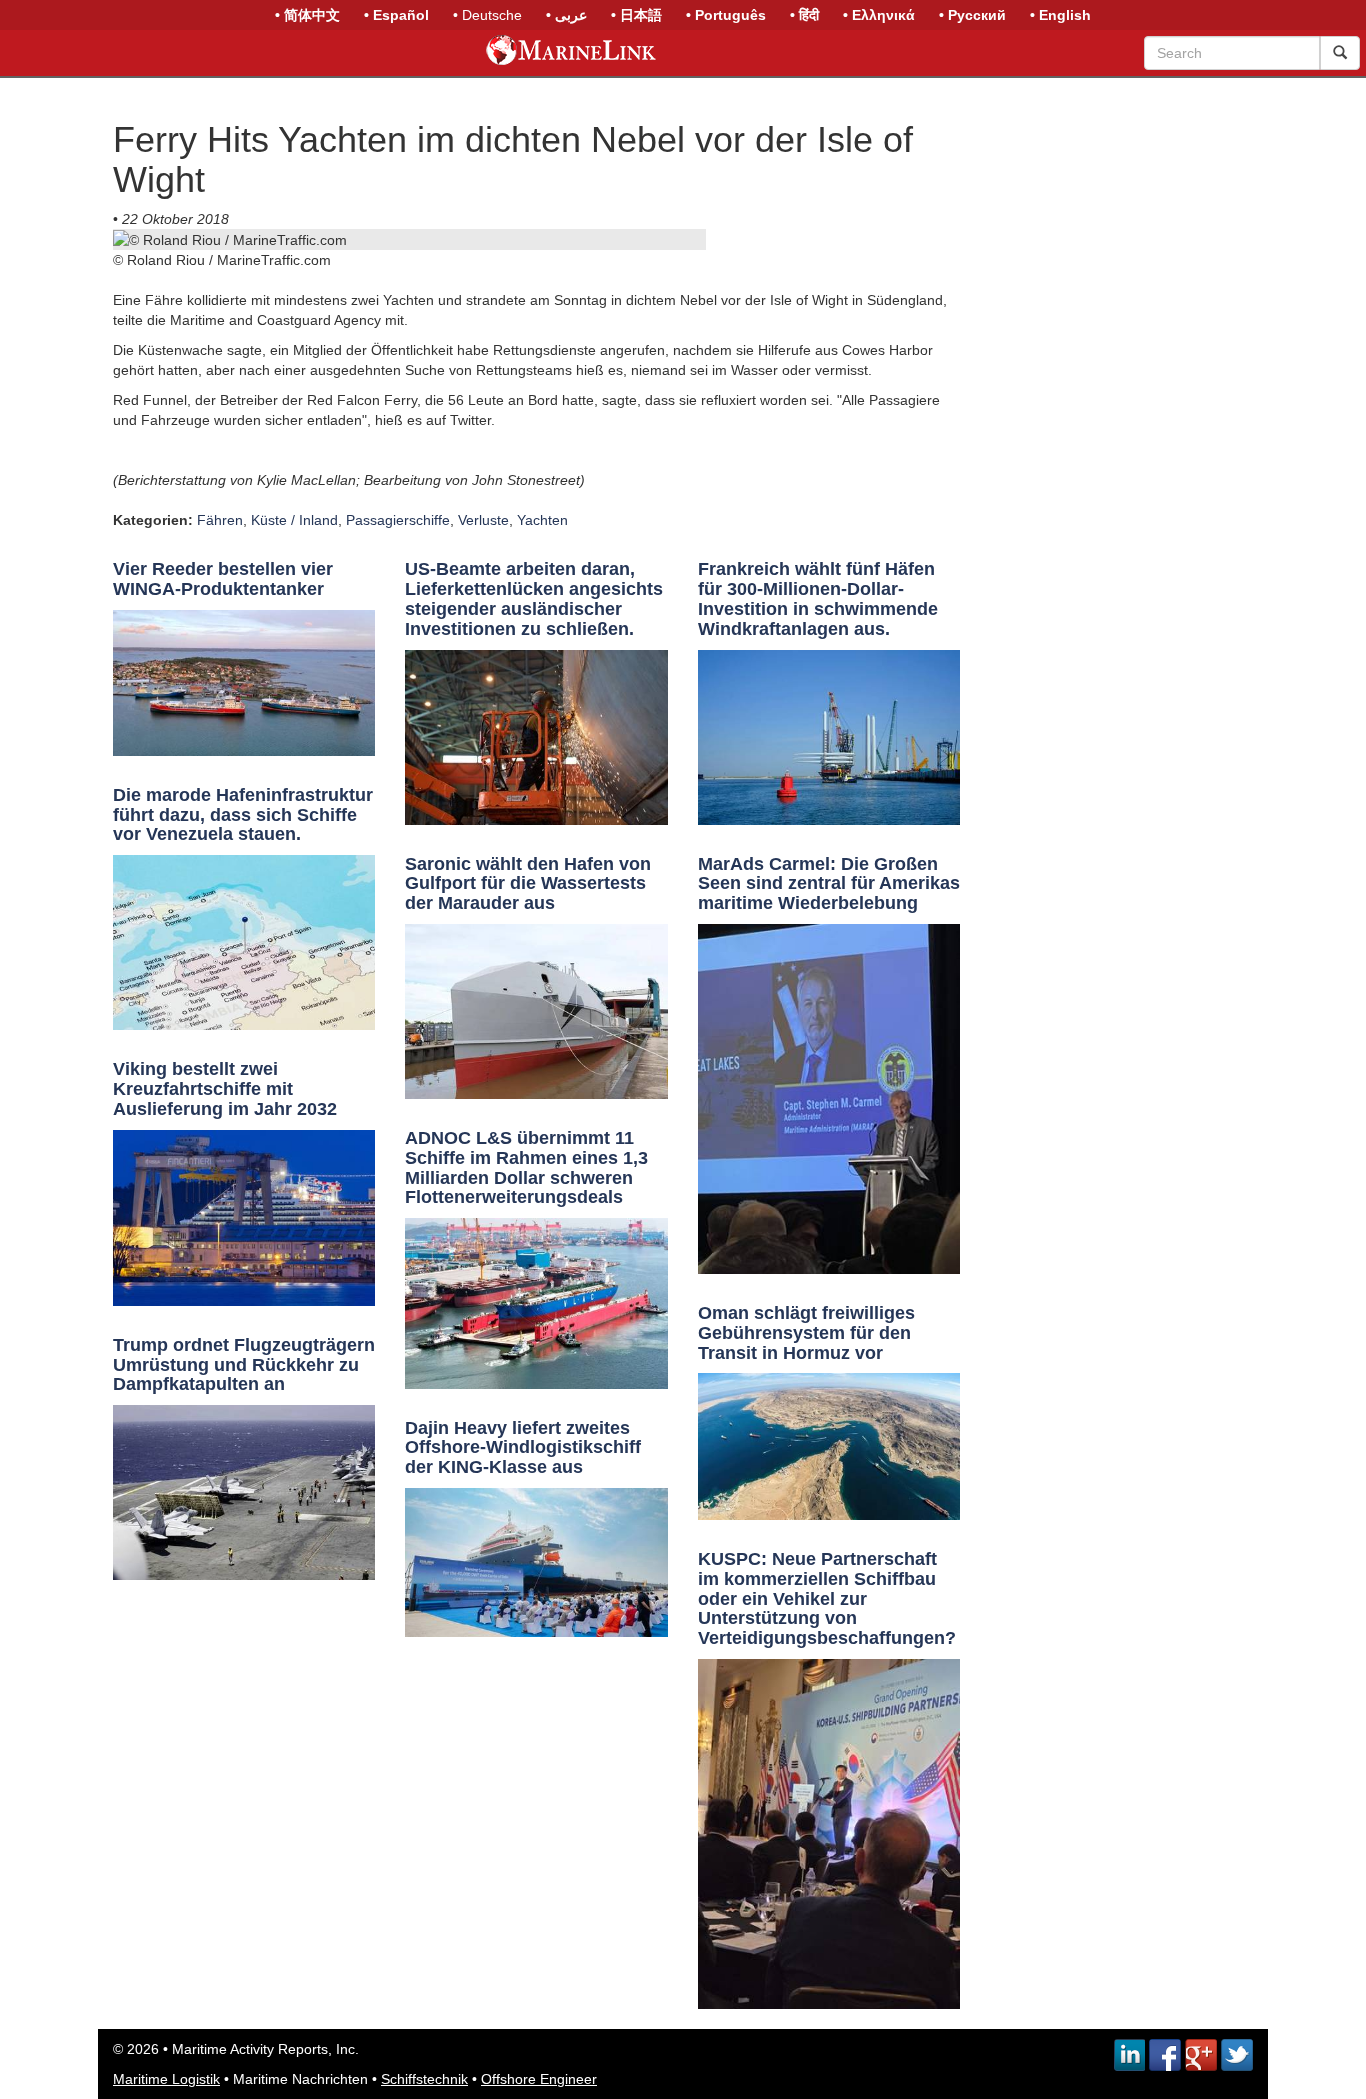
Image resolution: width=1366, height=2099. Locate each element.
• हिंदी (804, 15)
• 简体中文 (307, 15)
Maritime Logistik (166, 2079)
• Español (396, 15)
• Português (726, 15)
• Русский (972, 15)
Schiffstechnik (424, 2079)
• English (1060, 15)
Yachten (542, 520)
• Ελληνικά (879, 15)
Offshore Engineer (539, 2079)
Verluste (483, 520)
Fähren (220, 520)
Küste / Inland (294, 520)
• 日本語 (636, 15)
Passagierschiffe (398, 520)
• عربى (566, 15)
